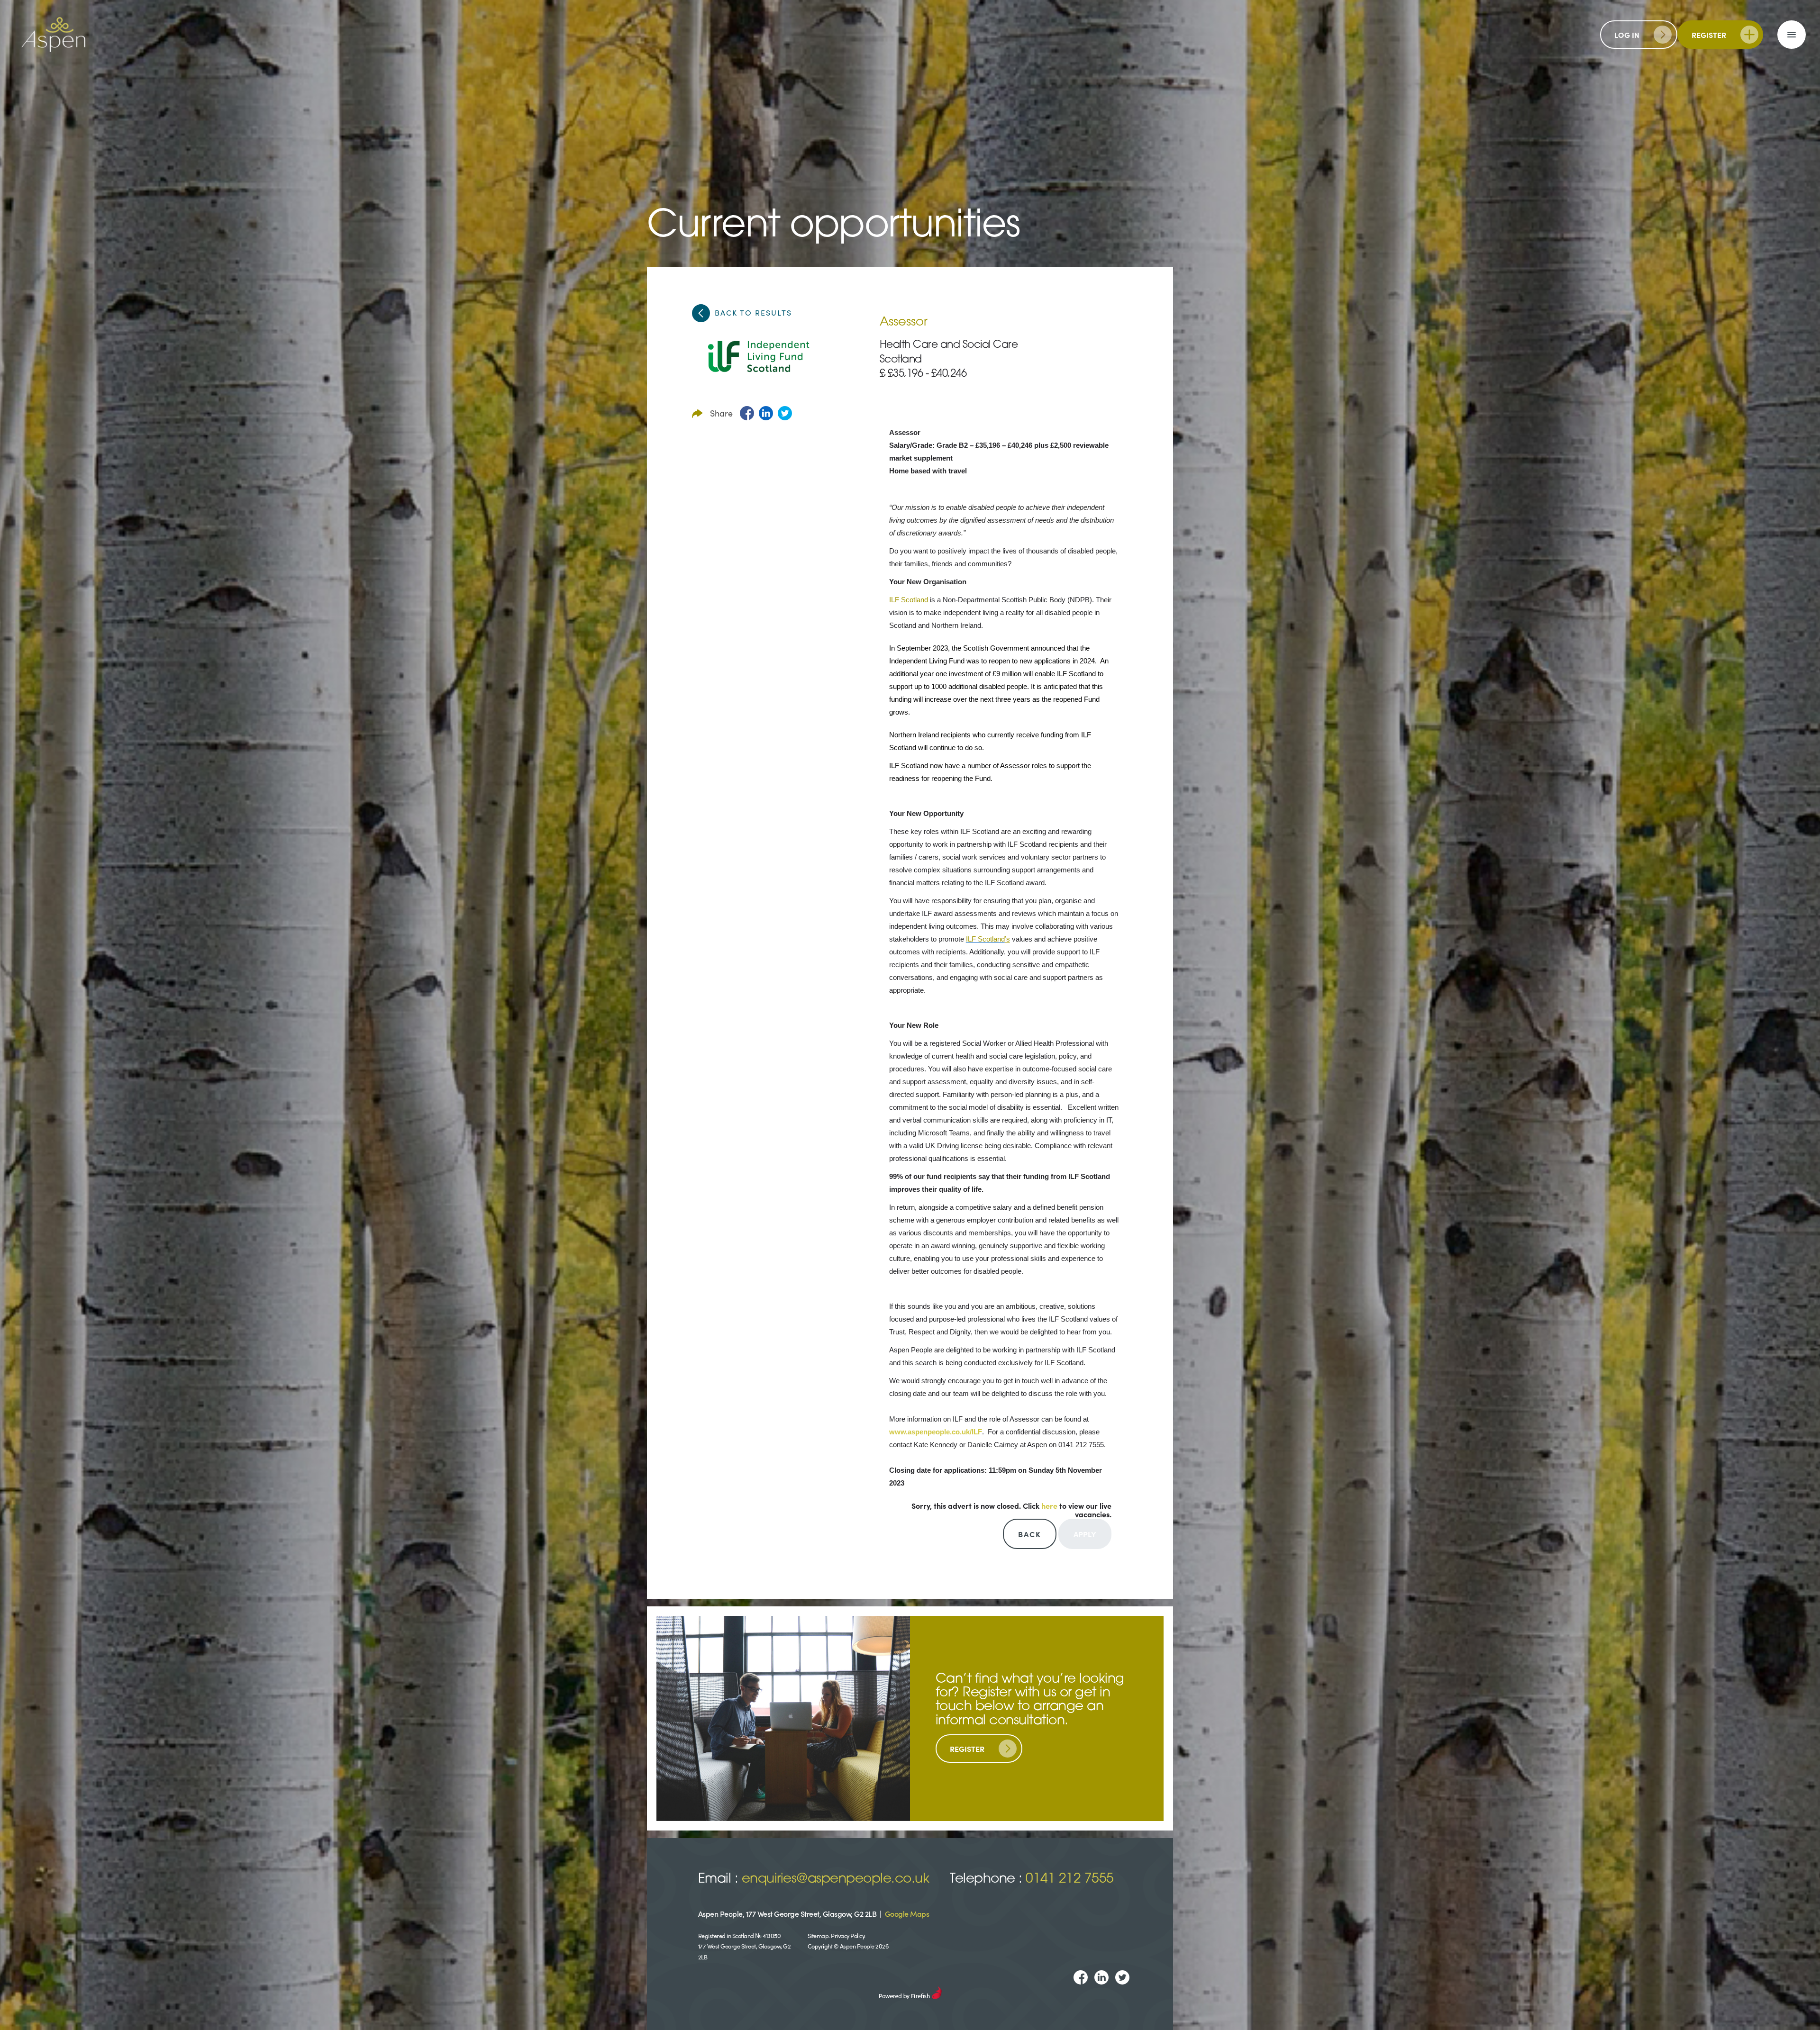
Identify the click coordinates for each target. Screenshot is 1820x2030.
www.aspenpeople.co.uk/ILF (936, 1432)
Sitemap (818, 1935)
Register (1709, 35)
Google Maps (907, 1913)
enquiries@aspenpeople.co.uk (836, 1879)
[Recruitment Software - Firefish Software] (910, 1991)
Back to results (753, 312)
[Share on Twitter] (785, 413)
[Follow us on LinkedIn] (1101, 1977)
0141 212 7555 (1070, 1879)
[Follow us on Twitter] (1122, 1977)
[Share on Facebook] (747, 413)
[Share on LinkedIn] (766, 413)
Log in (1627, 35)
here (1049, 1505)
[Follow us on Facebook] (1081, 1977)
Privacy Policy (847, 1935)
